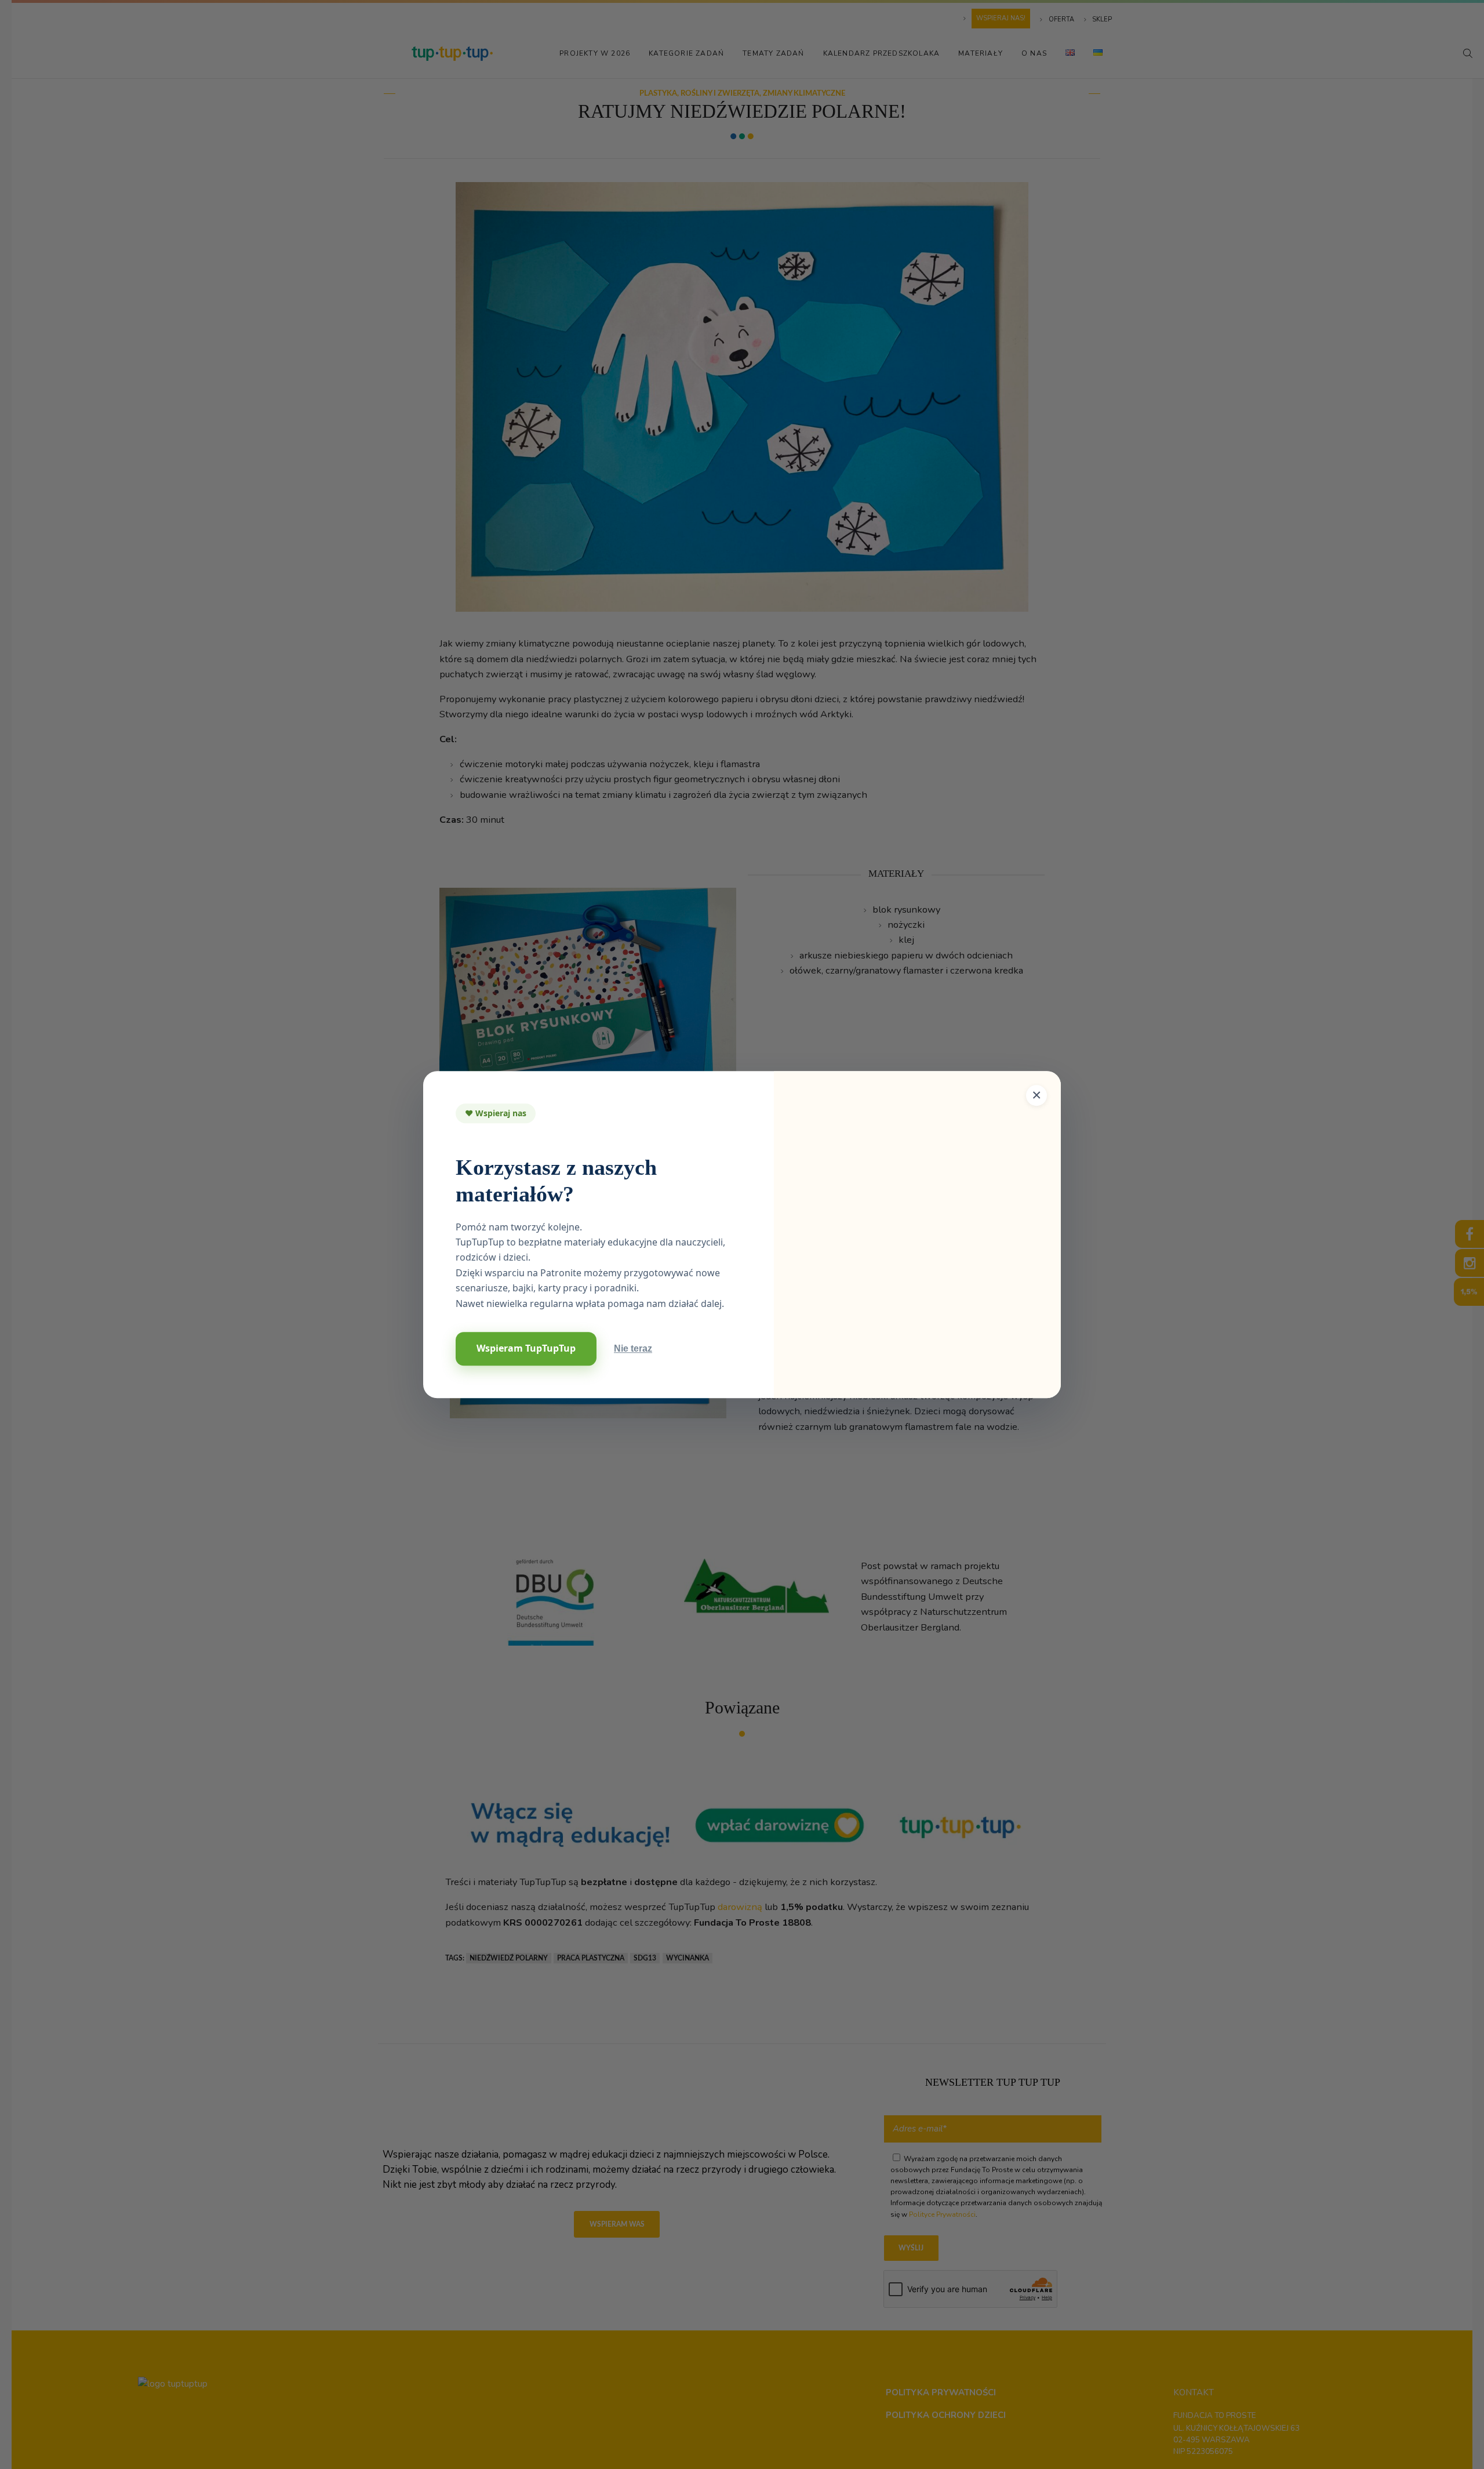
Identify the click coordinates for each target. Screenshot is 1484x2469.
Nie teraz (633, 1348)
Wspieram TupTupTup (526, 1348)
